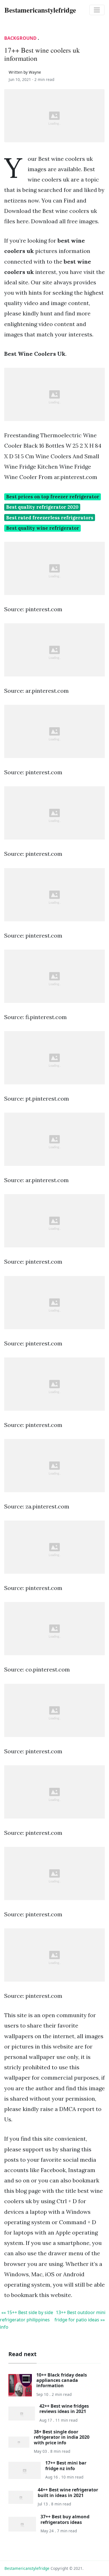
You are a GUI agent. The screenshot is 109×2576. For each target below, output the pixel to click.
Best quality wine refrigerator (43, 528)
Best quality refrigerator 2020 (42, 507)
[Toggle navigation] (97, 10)
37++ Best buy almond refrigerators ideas (65, 2519)
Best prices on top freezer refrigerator (53, 497)
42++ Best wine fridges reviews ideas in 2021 (64, 2409)
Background (20, 38)
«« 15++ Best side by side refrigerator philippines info (27, 2320)
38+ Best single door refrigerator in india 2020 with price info (62, 2437)
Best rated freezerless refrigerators (50, 518)
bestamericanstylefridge (27, 2568)
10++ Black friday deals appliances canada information (62, 2380)
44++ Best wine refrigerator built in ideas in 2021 (68, 2492)
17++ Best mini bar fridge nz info (66, 2465)
